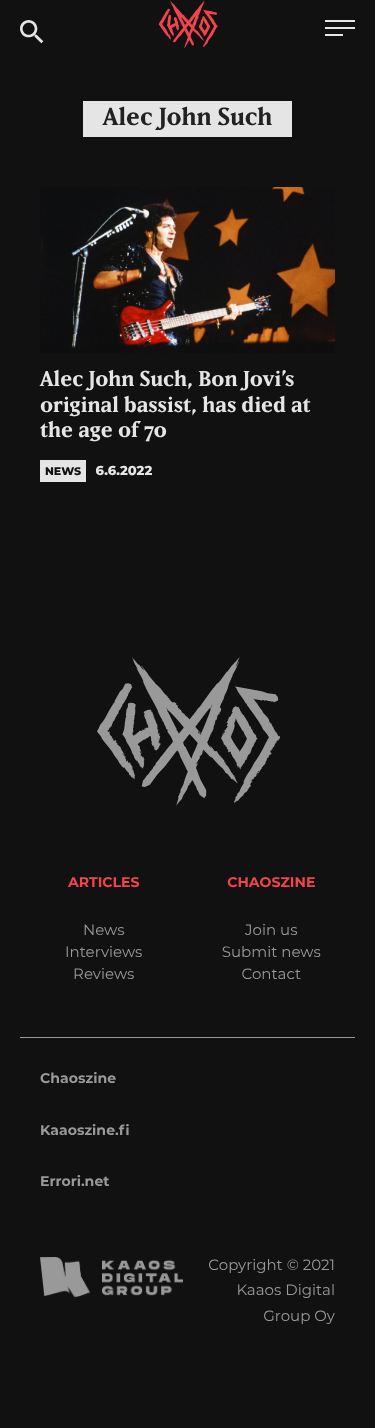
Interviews (103, 951)
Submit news (271, 951)
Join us (271, 929)
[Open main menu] (340, 30)
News (104, 929)
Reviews (103, 973)
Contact (271, 973)
